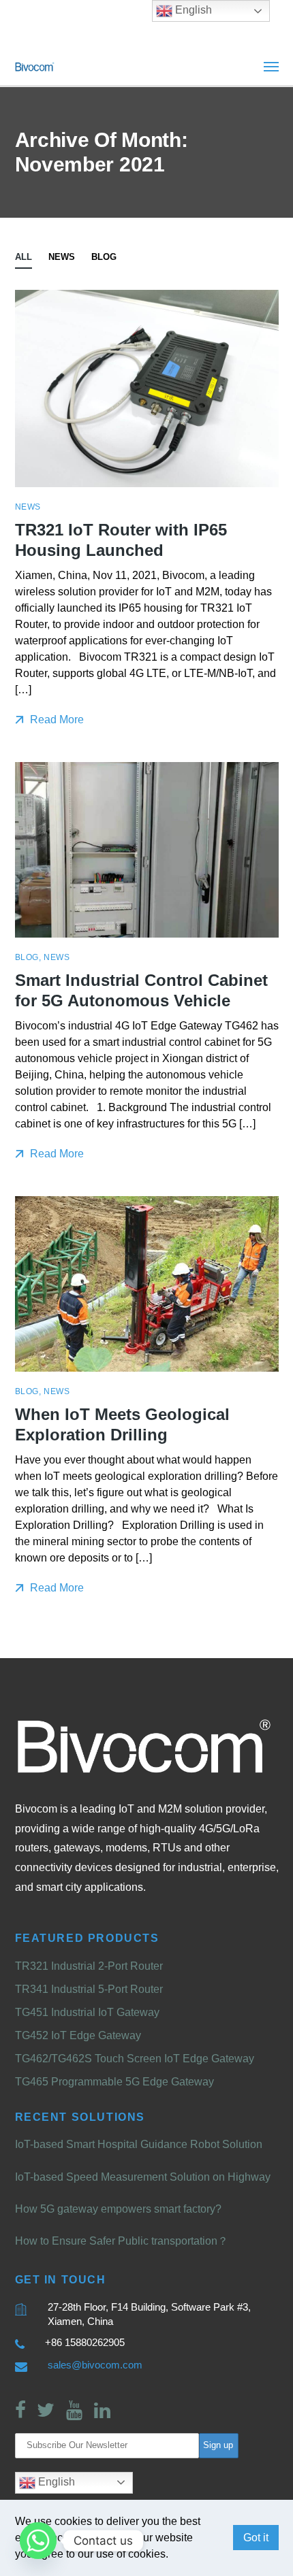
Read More (56, 720)
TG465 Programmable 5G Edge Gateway (114, 2082)
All (24, 257)
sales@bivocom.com (95, 2365)
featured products (87, 1938)
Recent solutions (80, 2117)
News (62, 257)
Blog (104, 257)
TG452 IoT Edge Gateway (78, 2035)
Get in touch (61, 2280)
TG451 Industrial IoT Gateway (87, 2012)
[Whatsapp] (38, 2541)
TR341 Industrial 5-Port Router (89, 1989)
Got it (256, 2538)
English (55, 2482)
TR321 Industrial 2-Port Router (89, 1966)
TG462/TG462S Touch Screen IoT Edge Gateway (135, 2059)
